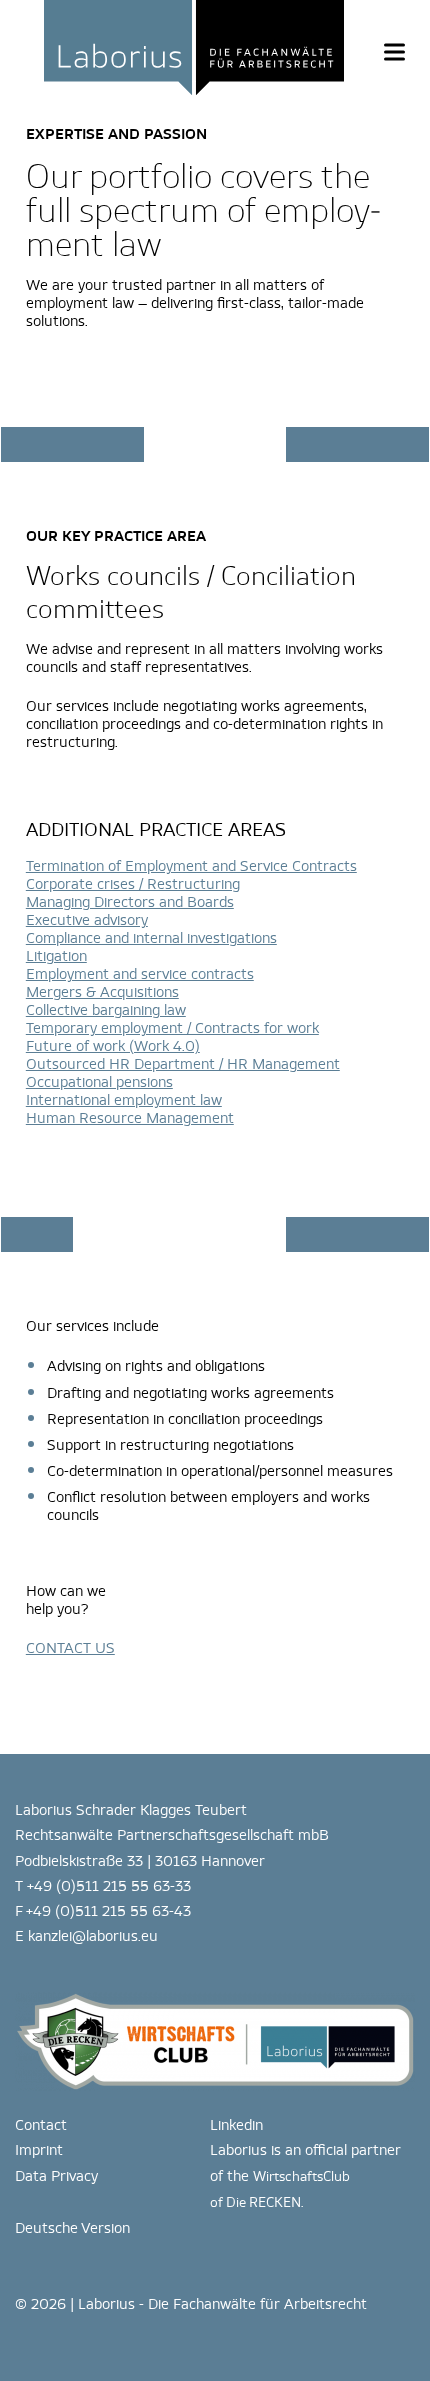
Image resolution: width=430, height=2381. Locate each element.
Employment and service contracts (140, 973)
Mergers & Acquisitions (102, 991)
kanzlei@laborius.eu (93, 1935)
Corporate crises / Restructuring (133, 883)
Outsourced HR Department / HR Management (183, 1063)
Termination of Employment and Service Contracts (191, 865)
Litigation (56, 955)
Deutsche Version (72, 2227)
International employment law (124, 1099)
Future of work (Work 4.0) (113, 1045)
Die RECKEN (263, 2202)
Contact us (70, 1647)
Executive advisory (87, 919)
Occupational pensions (99, 1081)
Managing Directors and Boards (130, 901)
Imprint (39, 2149)
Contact (41, 2124)
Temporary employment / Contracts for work (172, 1027)
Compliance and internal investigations (151, 937)
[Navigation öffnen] (394, 51)
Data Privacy (56, 2175)
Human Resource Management (130, 1117)
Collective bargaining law (106, 1009)
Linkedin (236, 2124)
